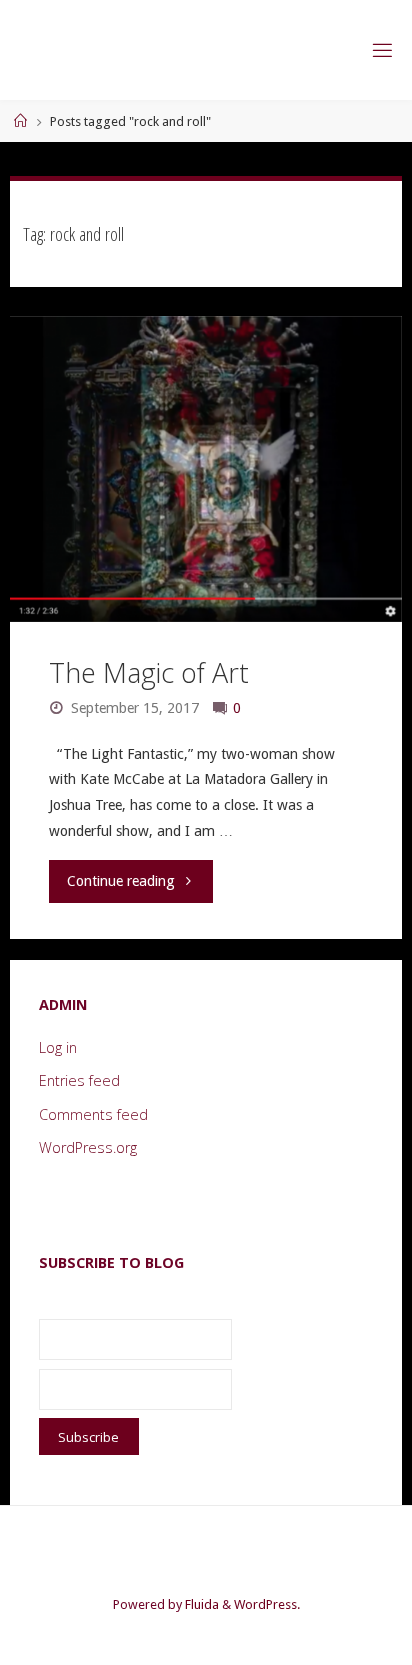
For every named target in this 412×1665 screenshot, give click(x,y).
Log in (58, 1047)
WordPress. (267, 1604)
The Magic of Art (149, 672)
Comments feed (93, 1114)
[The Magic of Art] (206, 469)
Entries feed (79, 1080)
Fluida (200, 1604)
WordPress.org (88, 1147)
